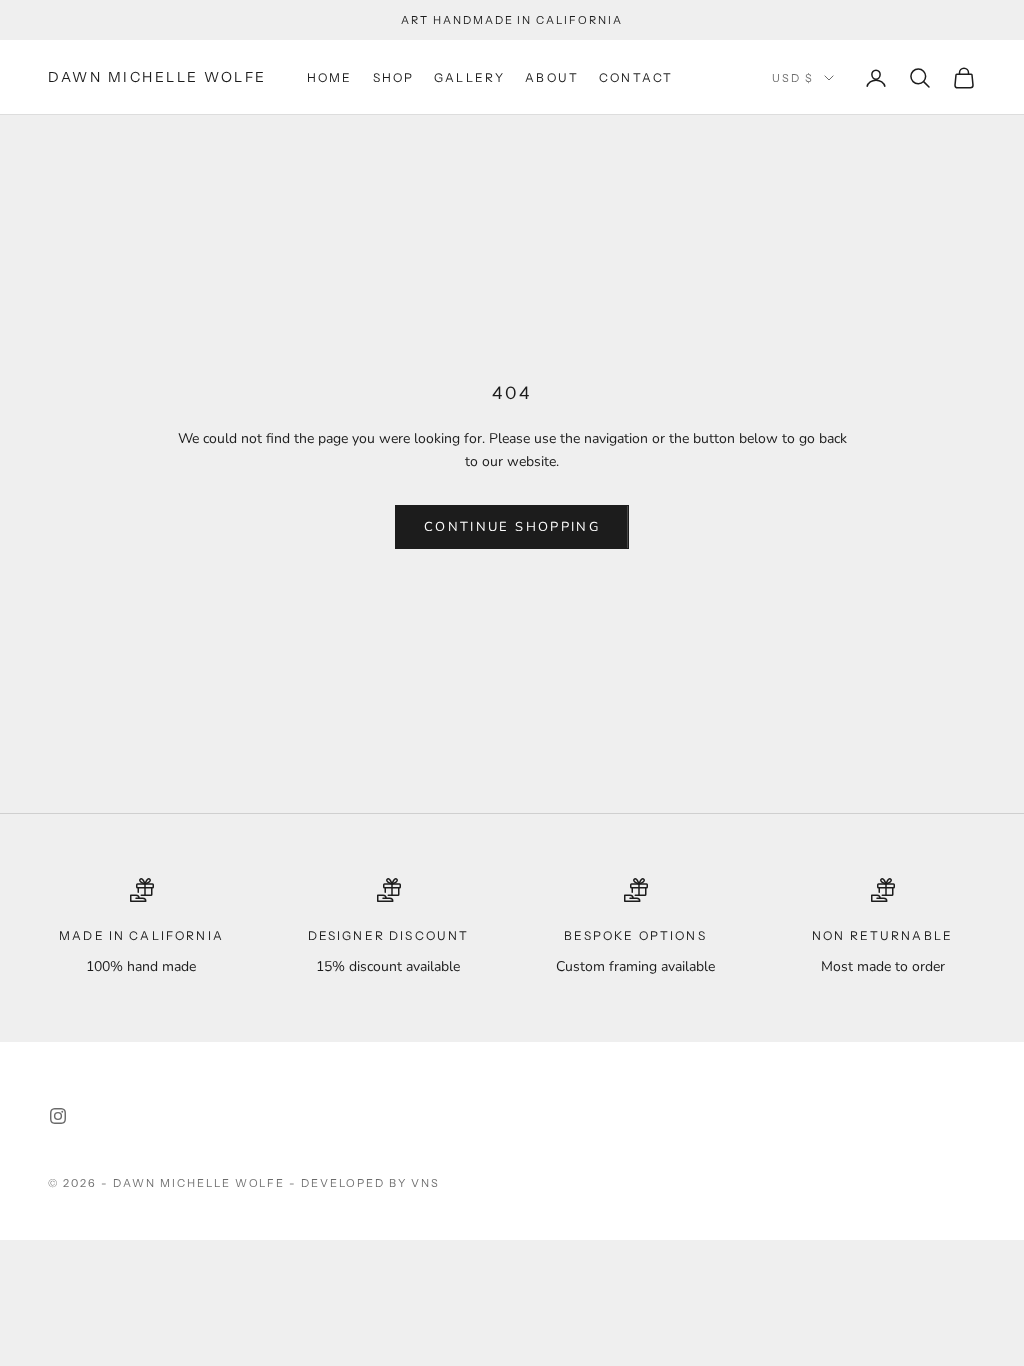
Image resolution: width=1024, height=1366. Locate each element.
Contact (636, 77)
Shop (394, 77)
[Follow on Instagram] (58, 1116)
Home (330, 77)
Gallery (469, 77)
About (552, 77)
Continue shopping (512, 527)
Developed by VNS (370, 1183)
